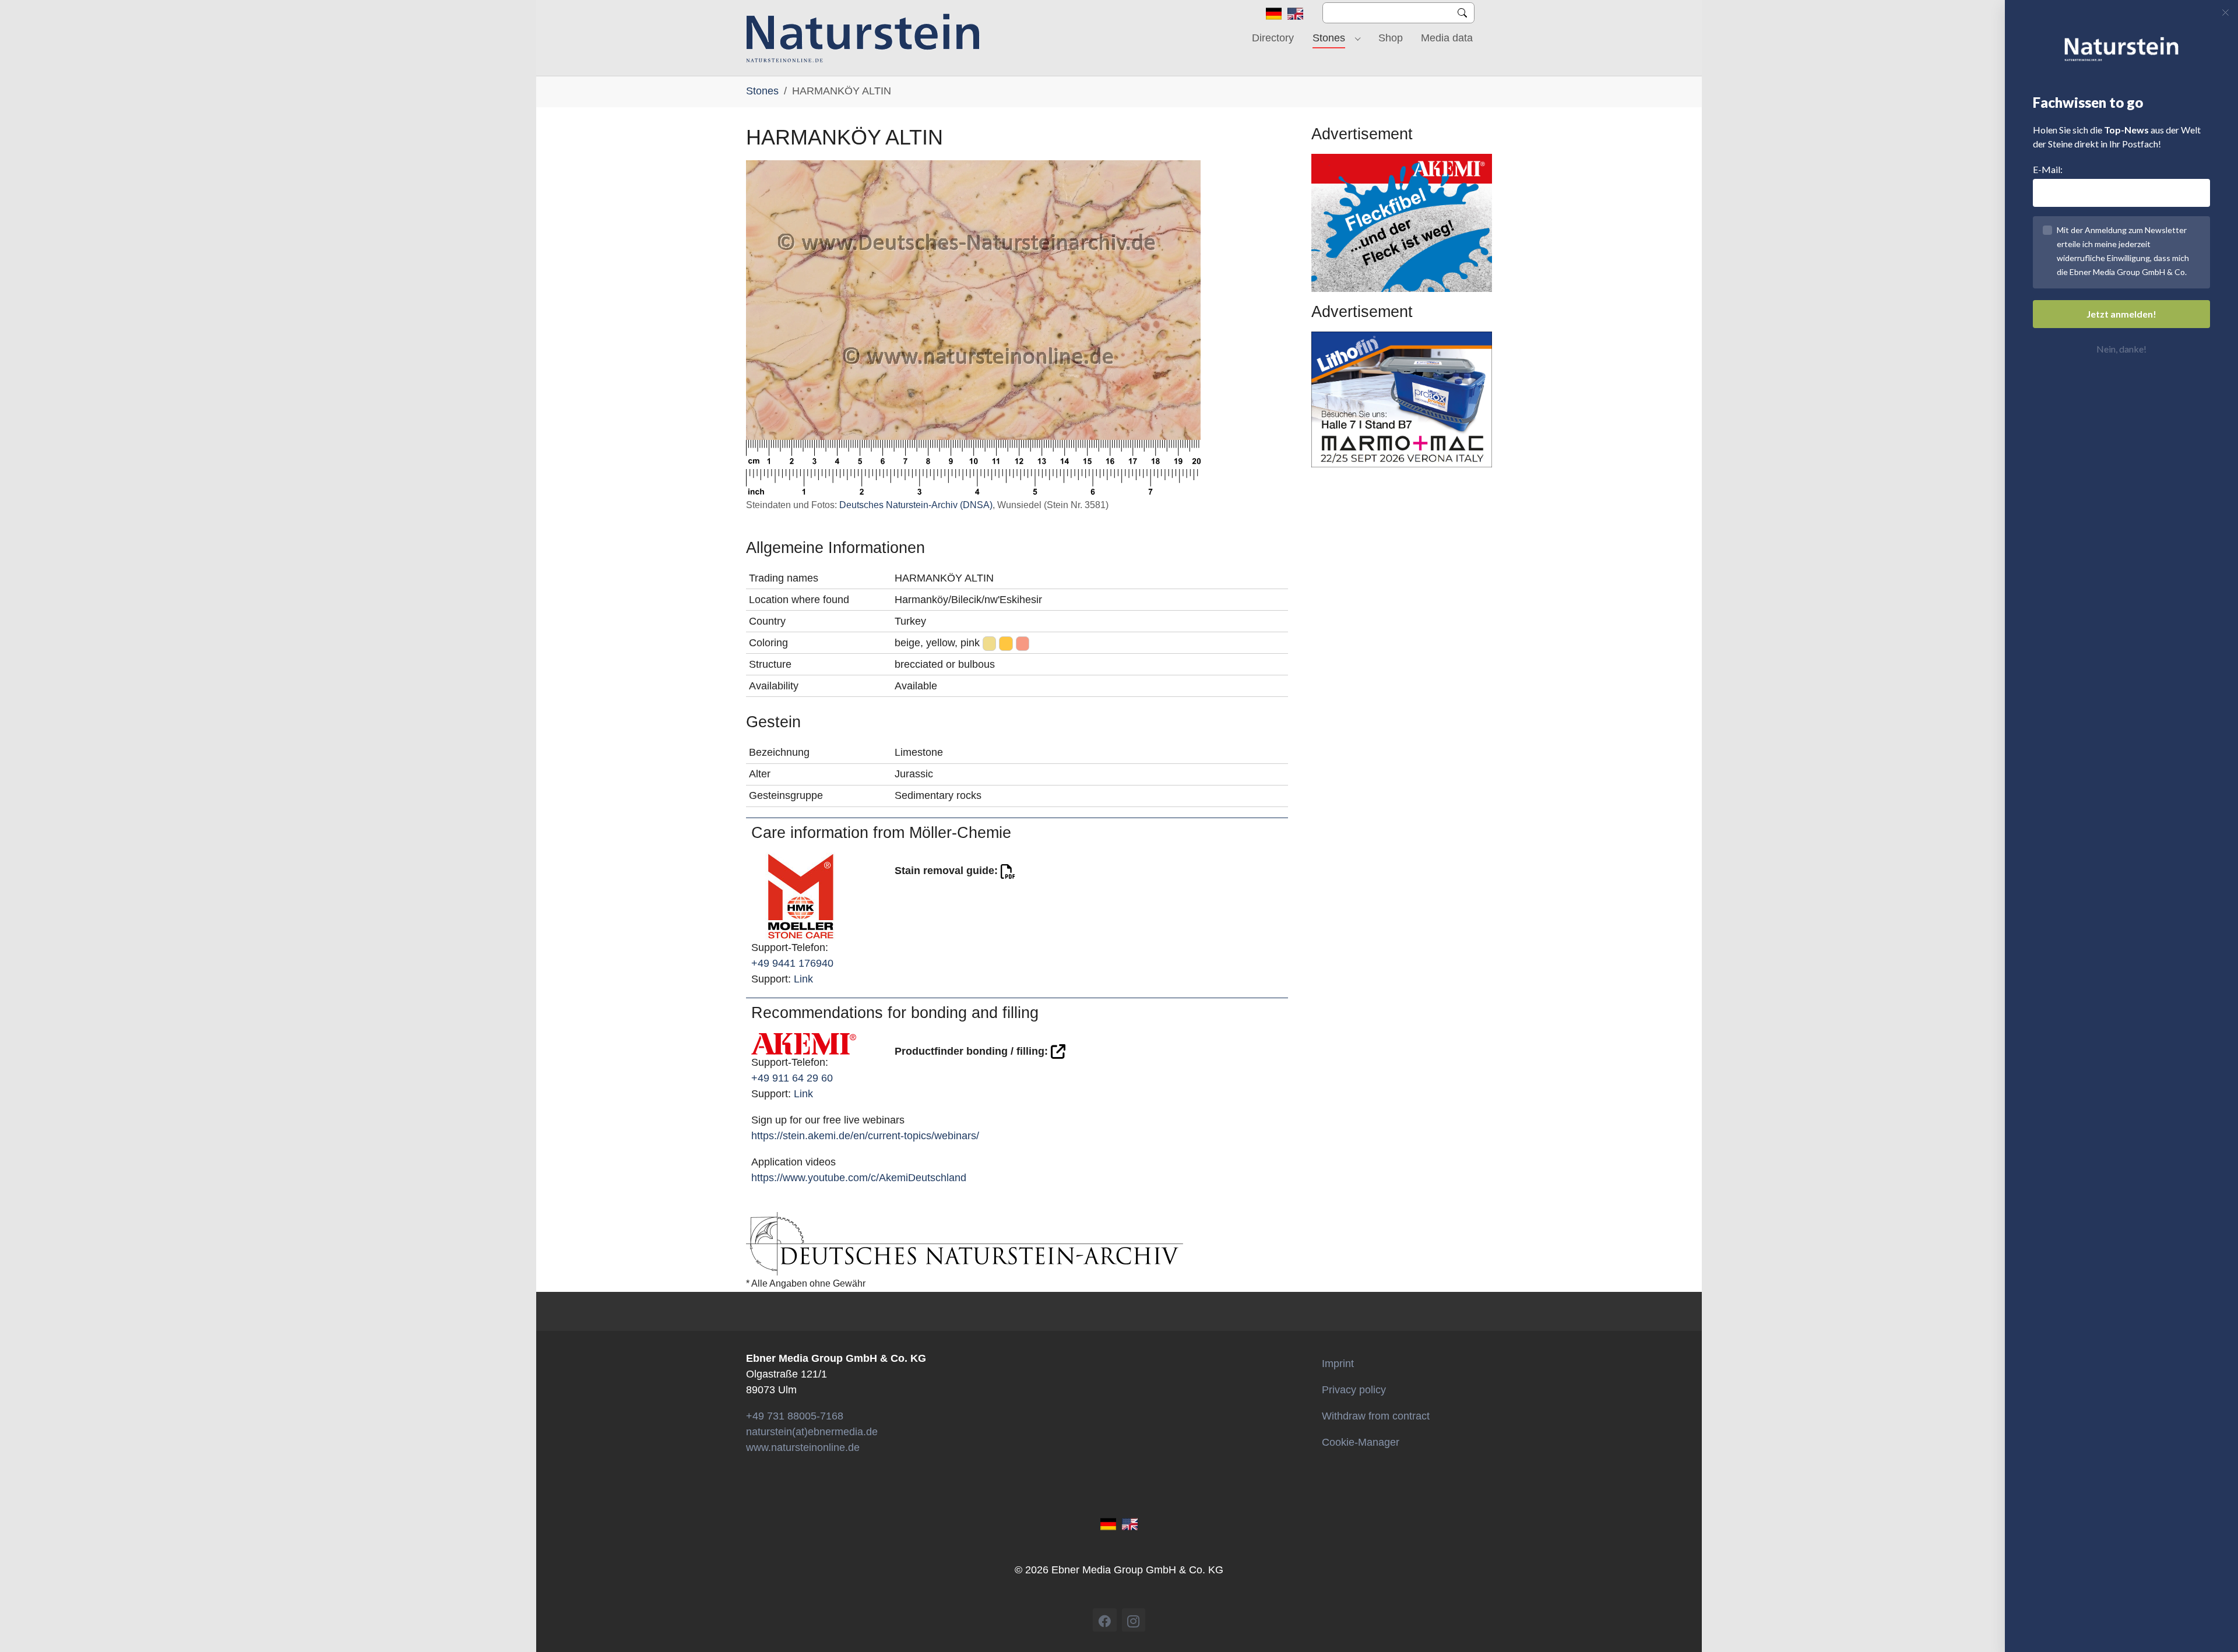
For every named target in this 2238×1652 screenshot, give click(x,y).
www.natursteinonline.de (803, 1447)
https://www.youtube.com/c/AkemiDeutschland (859, 1178)
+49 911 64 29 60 (792, 1078)
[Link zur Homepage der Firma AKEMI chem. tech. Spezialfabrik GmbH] (804, 1043)
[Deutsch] (1274, 13)
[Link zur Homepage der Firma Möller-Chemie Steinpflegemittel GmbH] (801, 896)
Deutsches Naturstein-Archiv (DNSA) (916, 505)
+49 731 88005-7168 (795, 1416)
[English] (1295, 13)
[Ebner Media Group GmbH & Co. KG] (863, 38)
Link (803, 979)
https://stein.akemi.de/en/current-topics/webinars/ (865, 1136)
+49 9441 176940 (792, 963)
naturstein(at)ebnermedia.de (812, 1432)
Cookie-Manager (1361, 1442)
